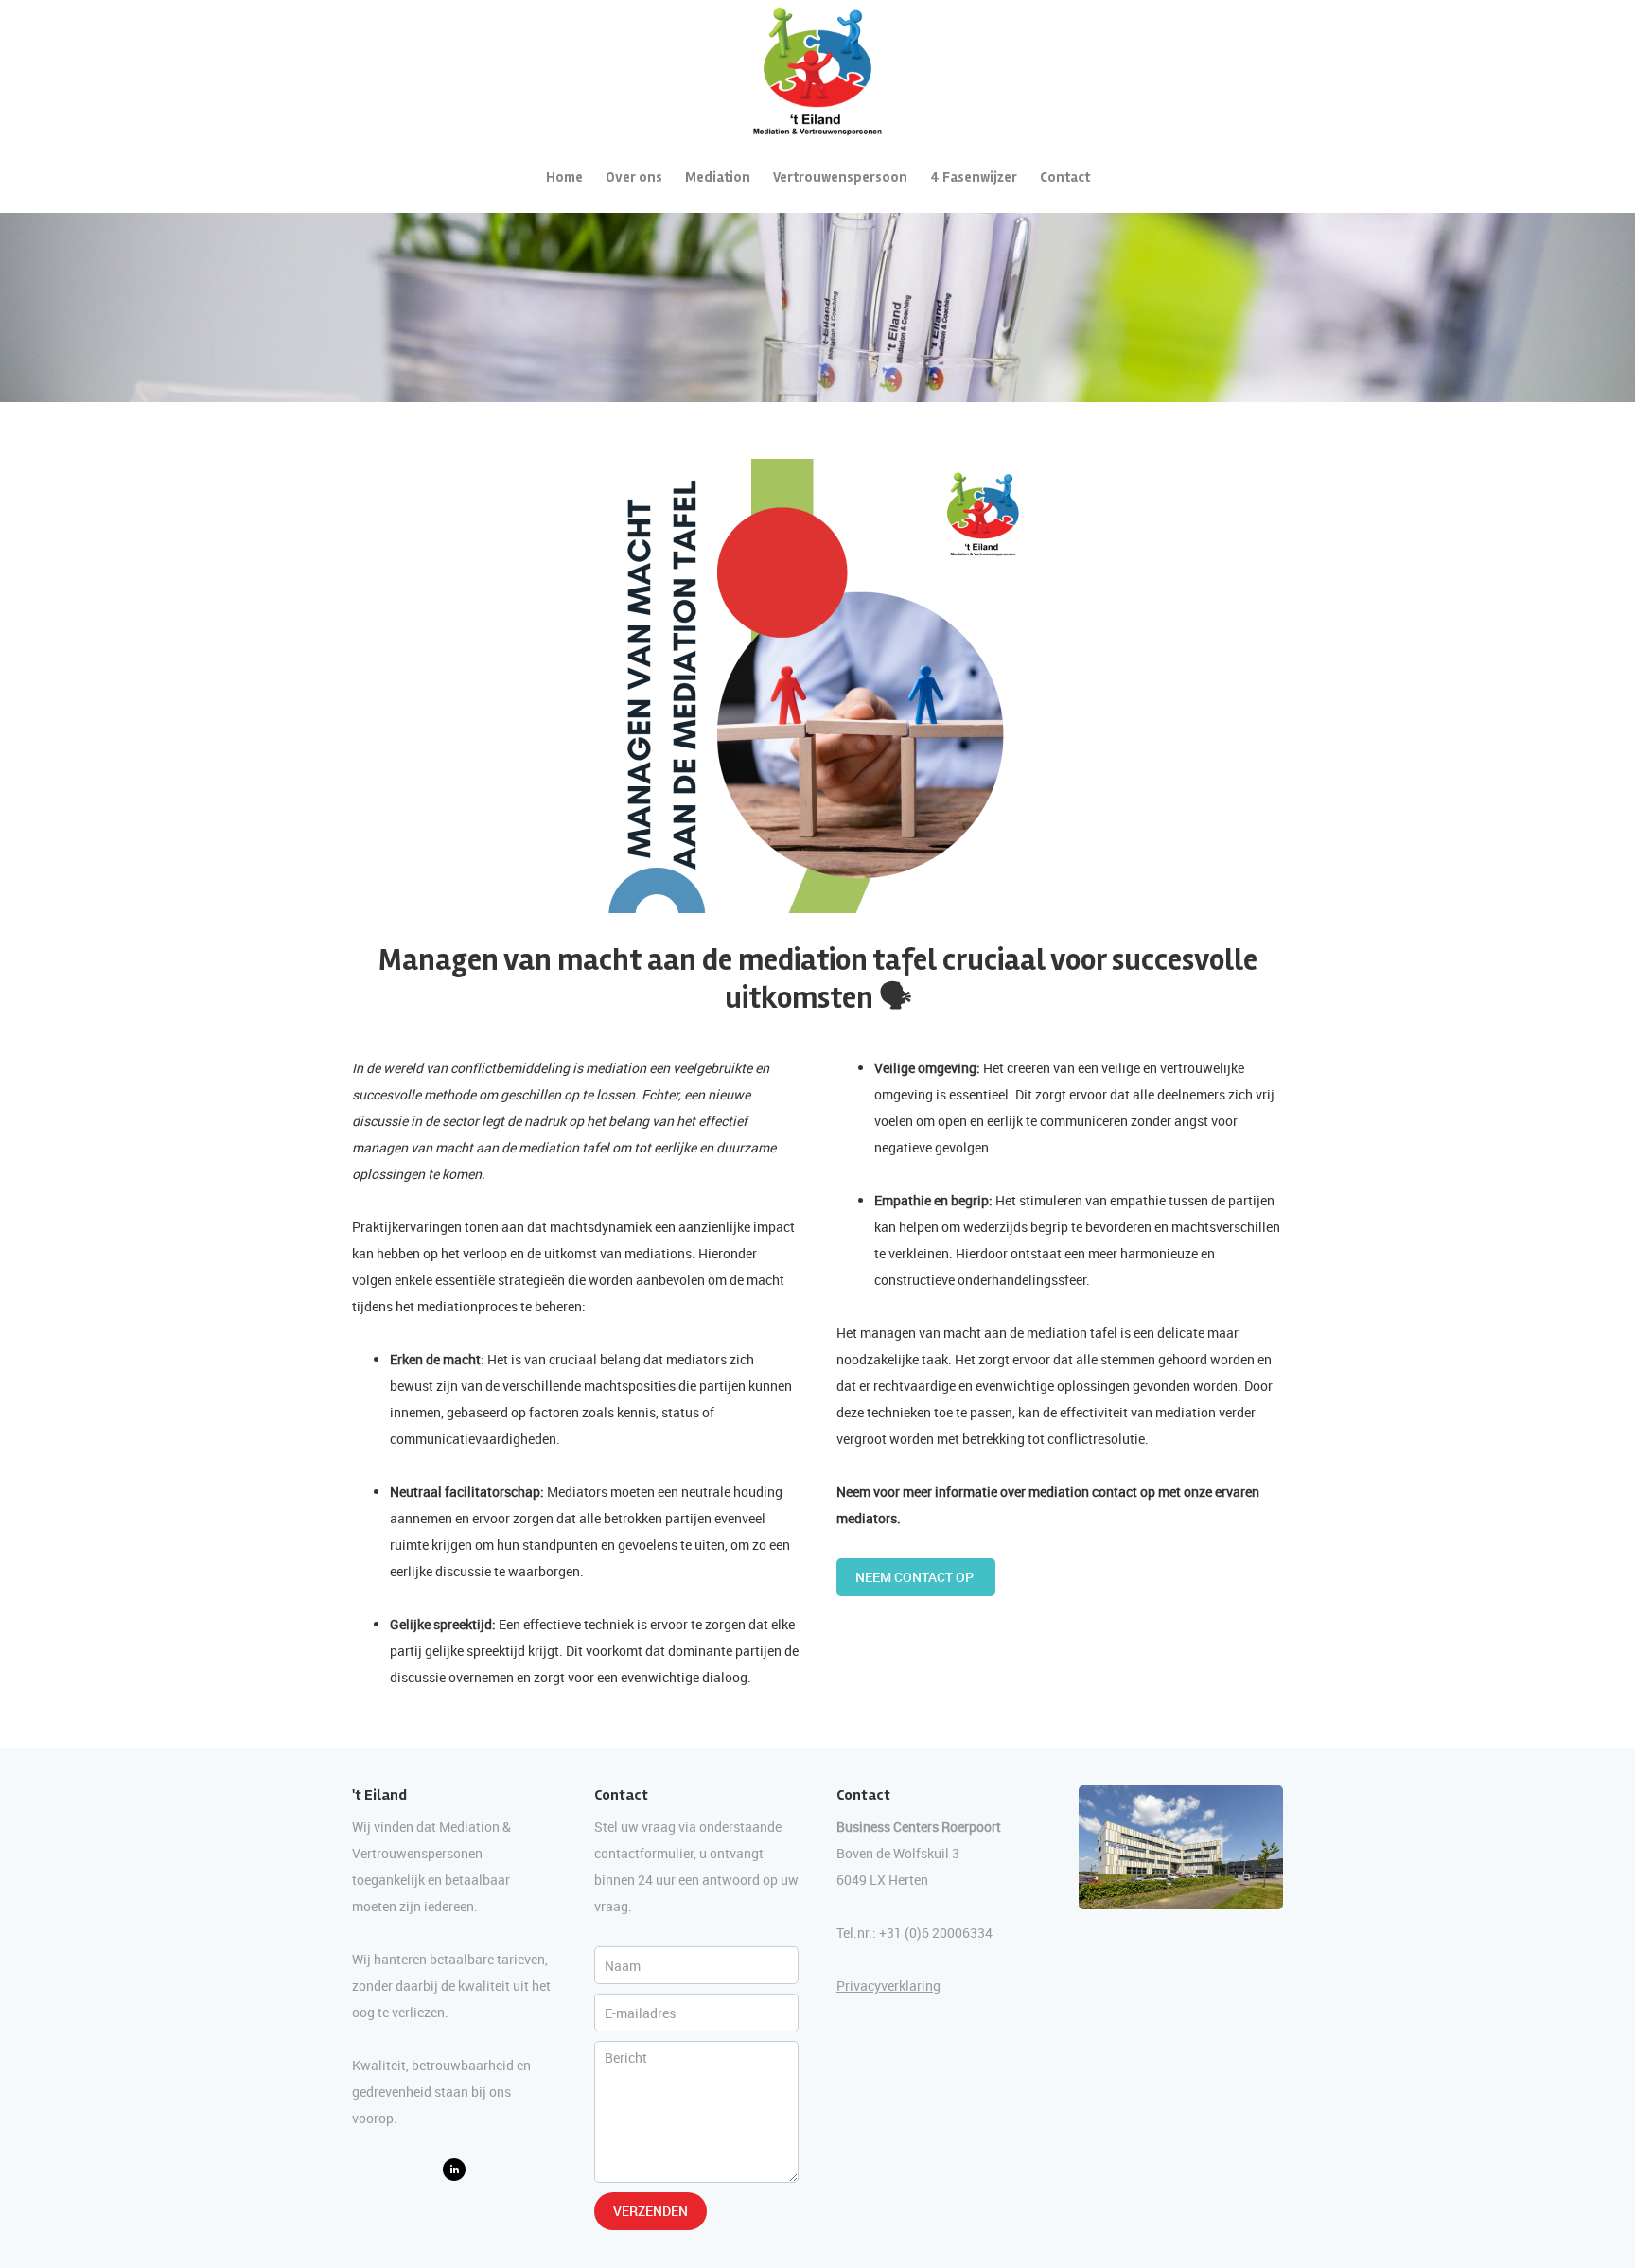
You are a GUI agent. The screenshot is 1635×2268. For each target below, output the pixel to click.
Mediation (718, 177)
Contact (1065, 177)
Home (564, 177)
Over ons (634, 177)
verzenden (650, 2211)
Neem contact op (916, 1577)
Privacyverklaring (888, 1986)
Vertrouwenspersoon (840, 177)
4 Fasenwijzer (974, 177)
